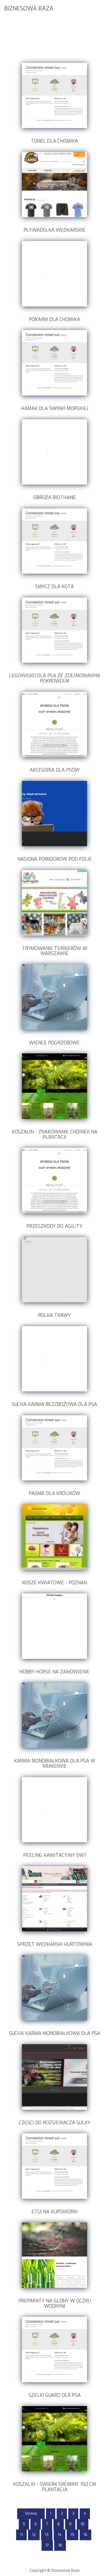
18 (60, 2545)
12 (34, 2535)
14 (60, 2535)
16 (85, 2535)
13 (47, 2535)
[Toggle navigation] (102, 8)
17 (47, 2545)
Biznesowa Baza (29, 8)
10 (83, 2524)
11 (21, 2535)
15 (72, 2535)
